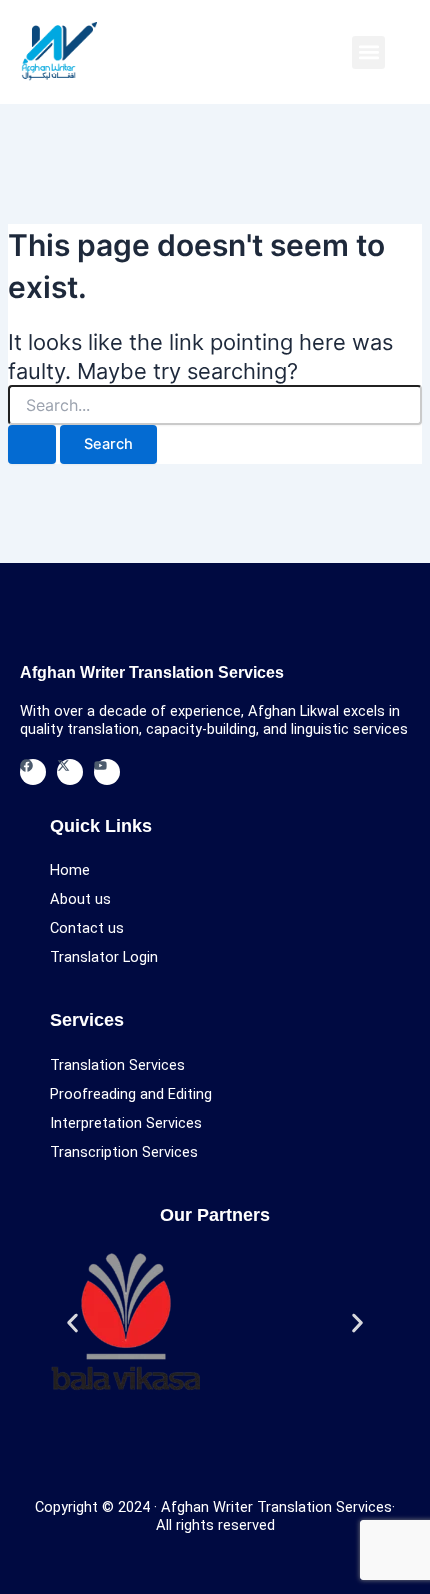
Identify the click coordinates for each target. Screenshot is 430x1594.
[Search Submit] (32, 444)
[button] (368, 52)
